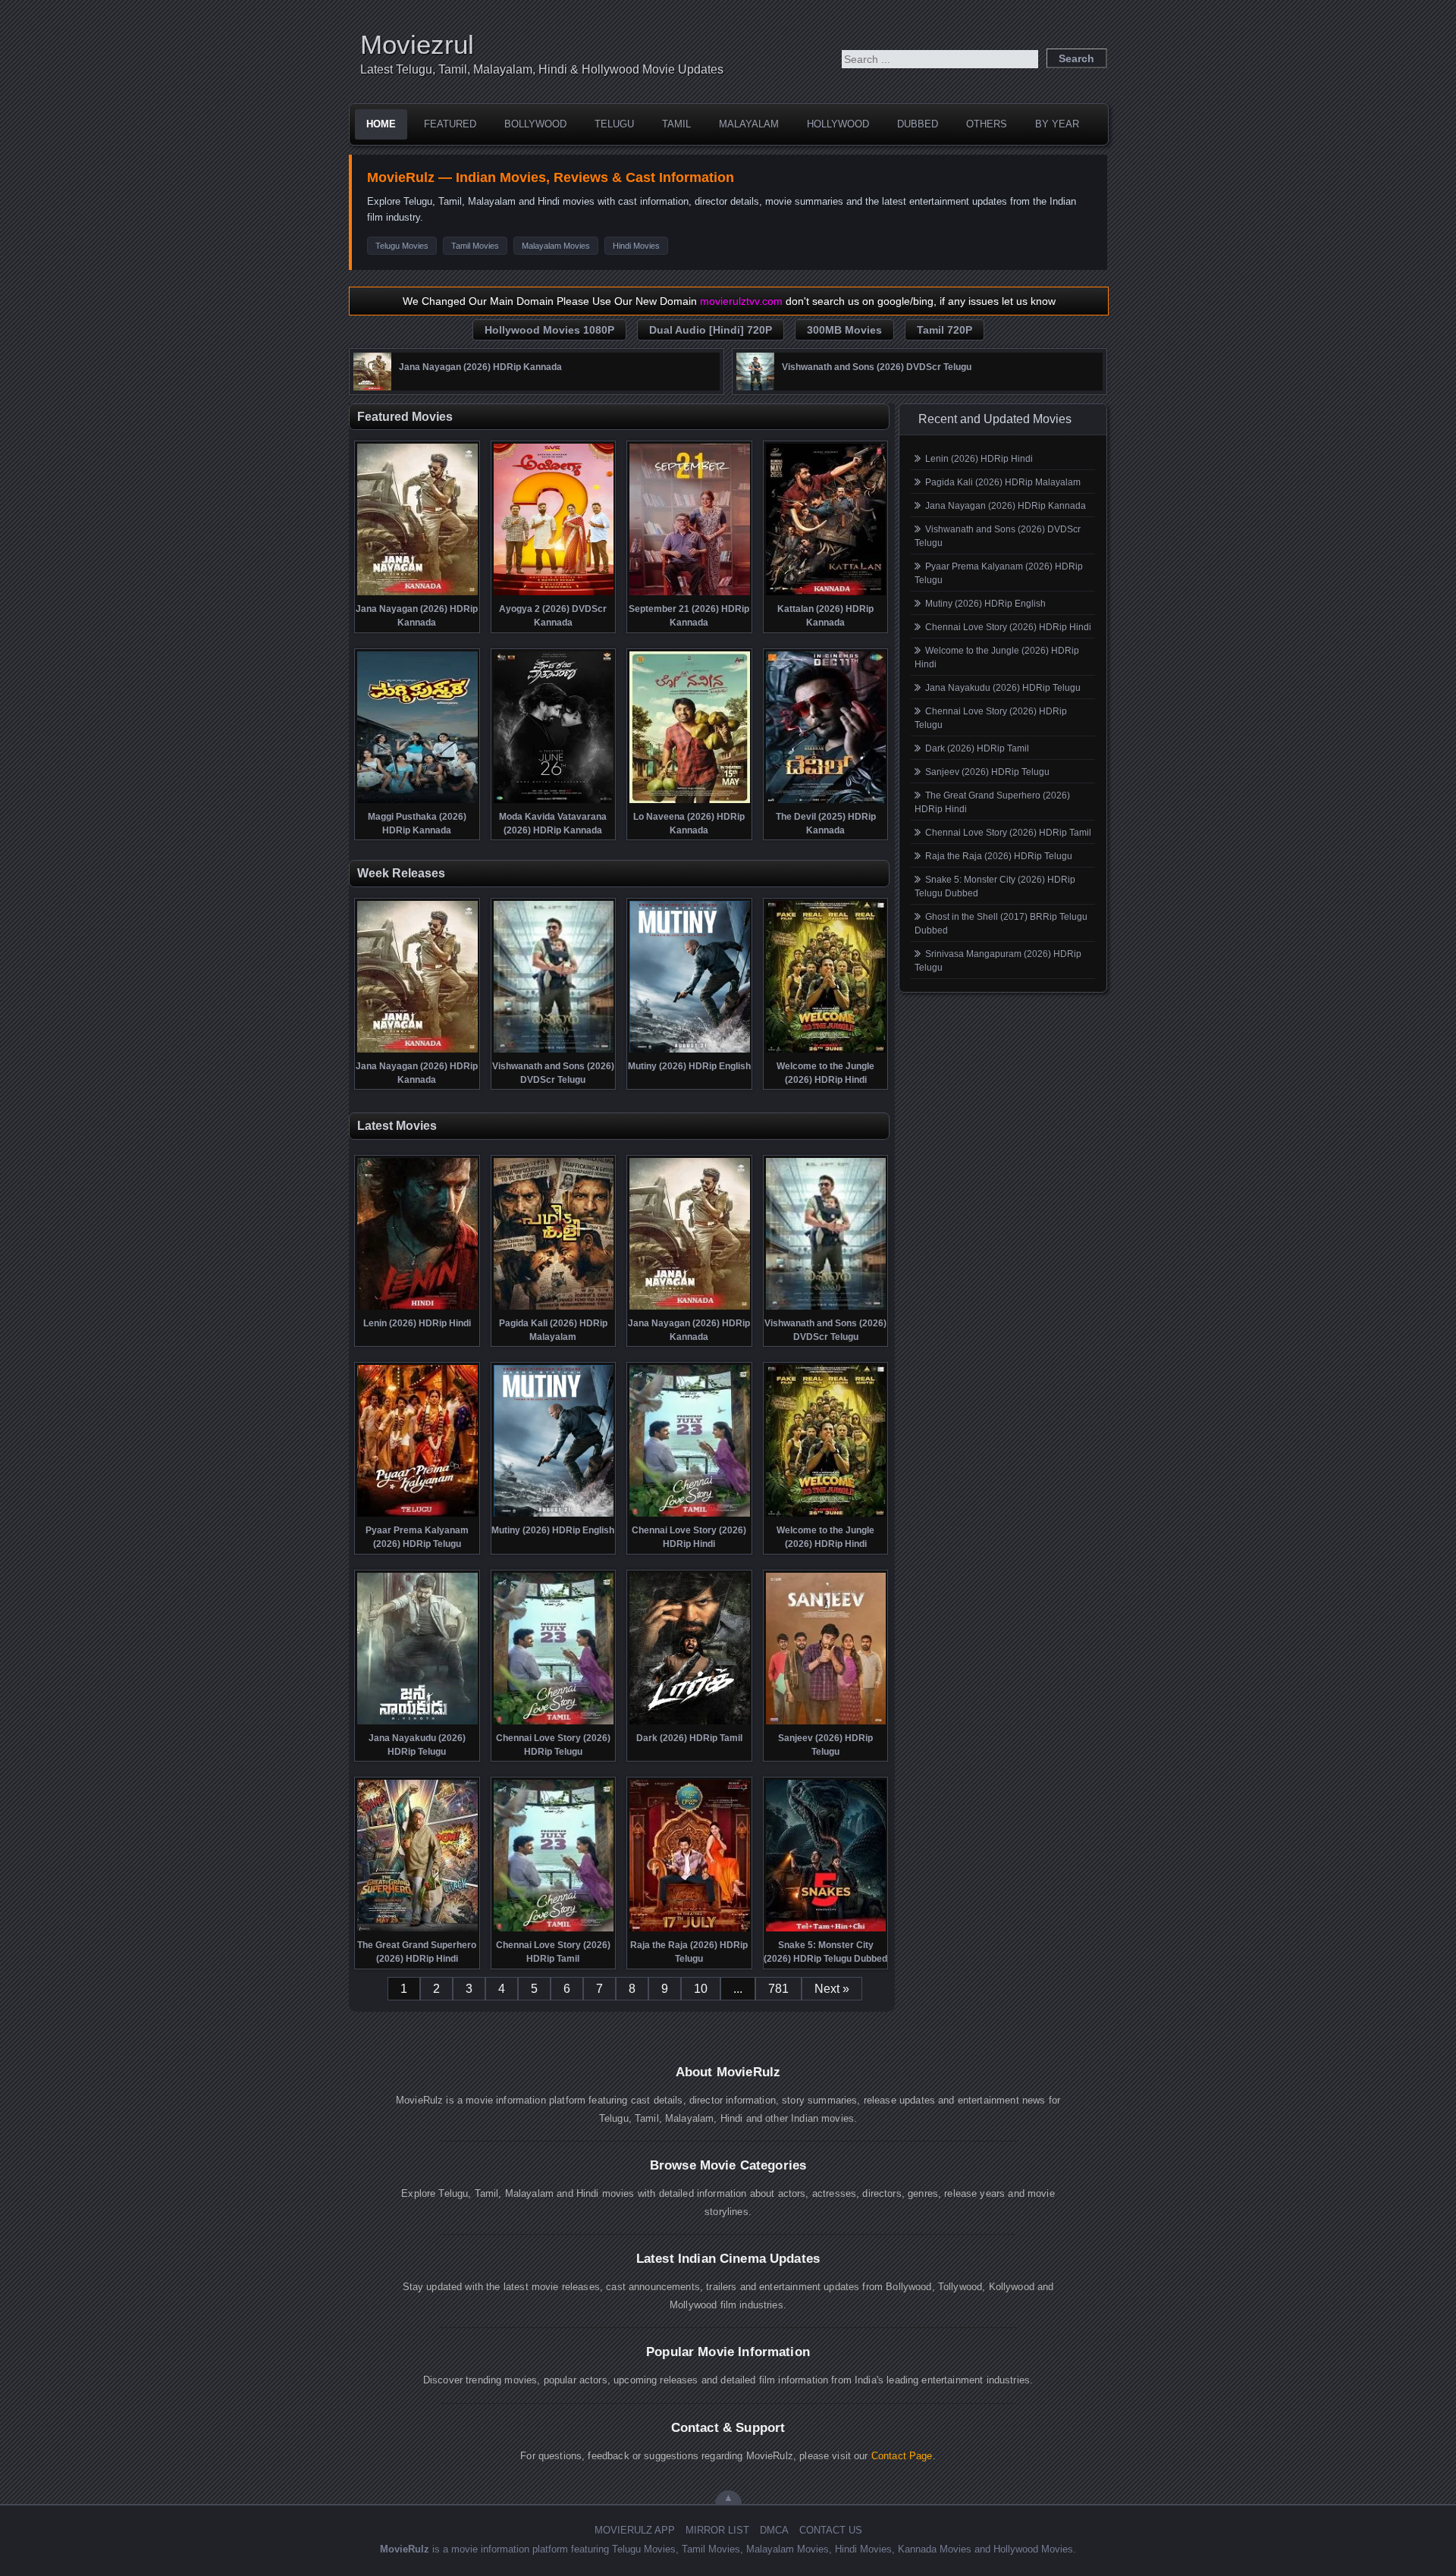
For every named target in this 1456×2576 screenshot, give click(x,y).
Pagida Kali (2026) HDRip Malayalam (1003, 482)
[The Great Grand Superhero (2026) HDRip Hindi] (417, 1930)
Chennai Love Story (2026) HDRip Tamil (1008, 833)
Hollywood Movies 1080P (549, 330)
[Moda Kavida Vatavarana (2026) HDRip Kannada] (554, 802)
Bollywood (535, 124)
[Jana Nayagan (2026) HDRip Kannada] (372, 387)
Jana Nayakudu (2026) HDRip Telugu (1003, 688)
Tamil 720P (945, 330)
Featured (450, 124)
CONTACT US (831, 2530)
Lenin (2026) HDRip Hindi (979, 459)
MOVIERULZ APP (635, 2530)
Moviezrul (417, 44)
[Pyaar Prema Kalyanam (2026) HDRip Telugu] (417, 1515)
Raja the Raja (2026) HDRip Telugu (999, 856)
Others (987, 124)
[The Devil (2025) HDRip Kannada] (826, 802)
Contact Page (902, 2456)
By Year (1057, 124)
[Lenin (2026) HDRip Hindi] (417, 1308)
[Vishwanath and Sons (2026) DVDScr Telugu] (755, 387)
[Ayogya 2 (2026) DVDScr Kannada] (554, 594)
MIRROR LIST (717, 2530)
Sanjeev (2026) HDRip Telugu (987, 772)
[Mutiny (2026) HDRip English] (690, 1051)
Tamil (676, 124)
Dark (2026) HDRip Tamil (977, 748)
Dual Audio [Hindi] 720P (711, 330)
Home (381, 124)
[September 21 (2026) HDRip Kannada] (690, 594)
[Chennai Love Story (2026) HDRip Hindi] (690, 1515)
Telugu (614, 124)
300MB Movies (844, 330)
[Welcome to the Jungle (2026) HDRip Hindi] (826, 1051)
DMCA (774, 2530)
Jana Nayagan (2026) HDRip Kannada (1006, 506)
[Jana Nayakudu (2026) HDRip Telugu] (417, 1723)
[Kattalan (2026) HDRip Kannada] (826, 594)
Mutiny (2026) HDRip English (985, 604)
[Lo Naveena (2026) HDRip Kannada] (690, 802)
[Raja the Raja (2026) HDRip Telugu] (690, 1930)
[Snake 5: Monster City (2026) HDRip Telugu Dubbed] (826, 1930)
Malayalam (749, 124)
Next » (832, 1989)
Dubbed (918, 124)
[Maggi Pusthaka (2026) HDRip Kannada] (417, 802)
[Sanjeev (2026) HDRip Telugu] (826, 1723)
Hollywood (838, 124)
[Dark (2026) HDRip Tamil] (690, 1723)
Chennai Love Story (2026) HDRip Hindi (1008, 627)
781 (778, 1989)
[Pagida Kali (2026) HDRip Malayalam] (554, 1308)
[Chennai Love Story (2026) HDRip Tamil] (554, 1930)
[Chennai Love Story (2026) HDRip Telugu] (554, 1723)
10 (701, 1989)
